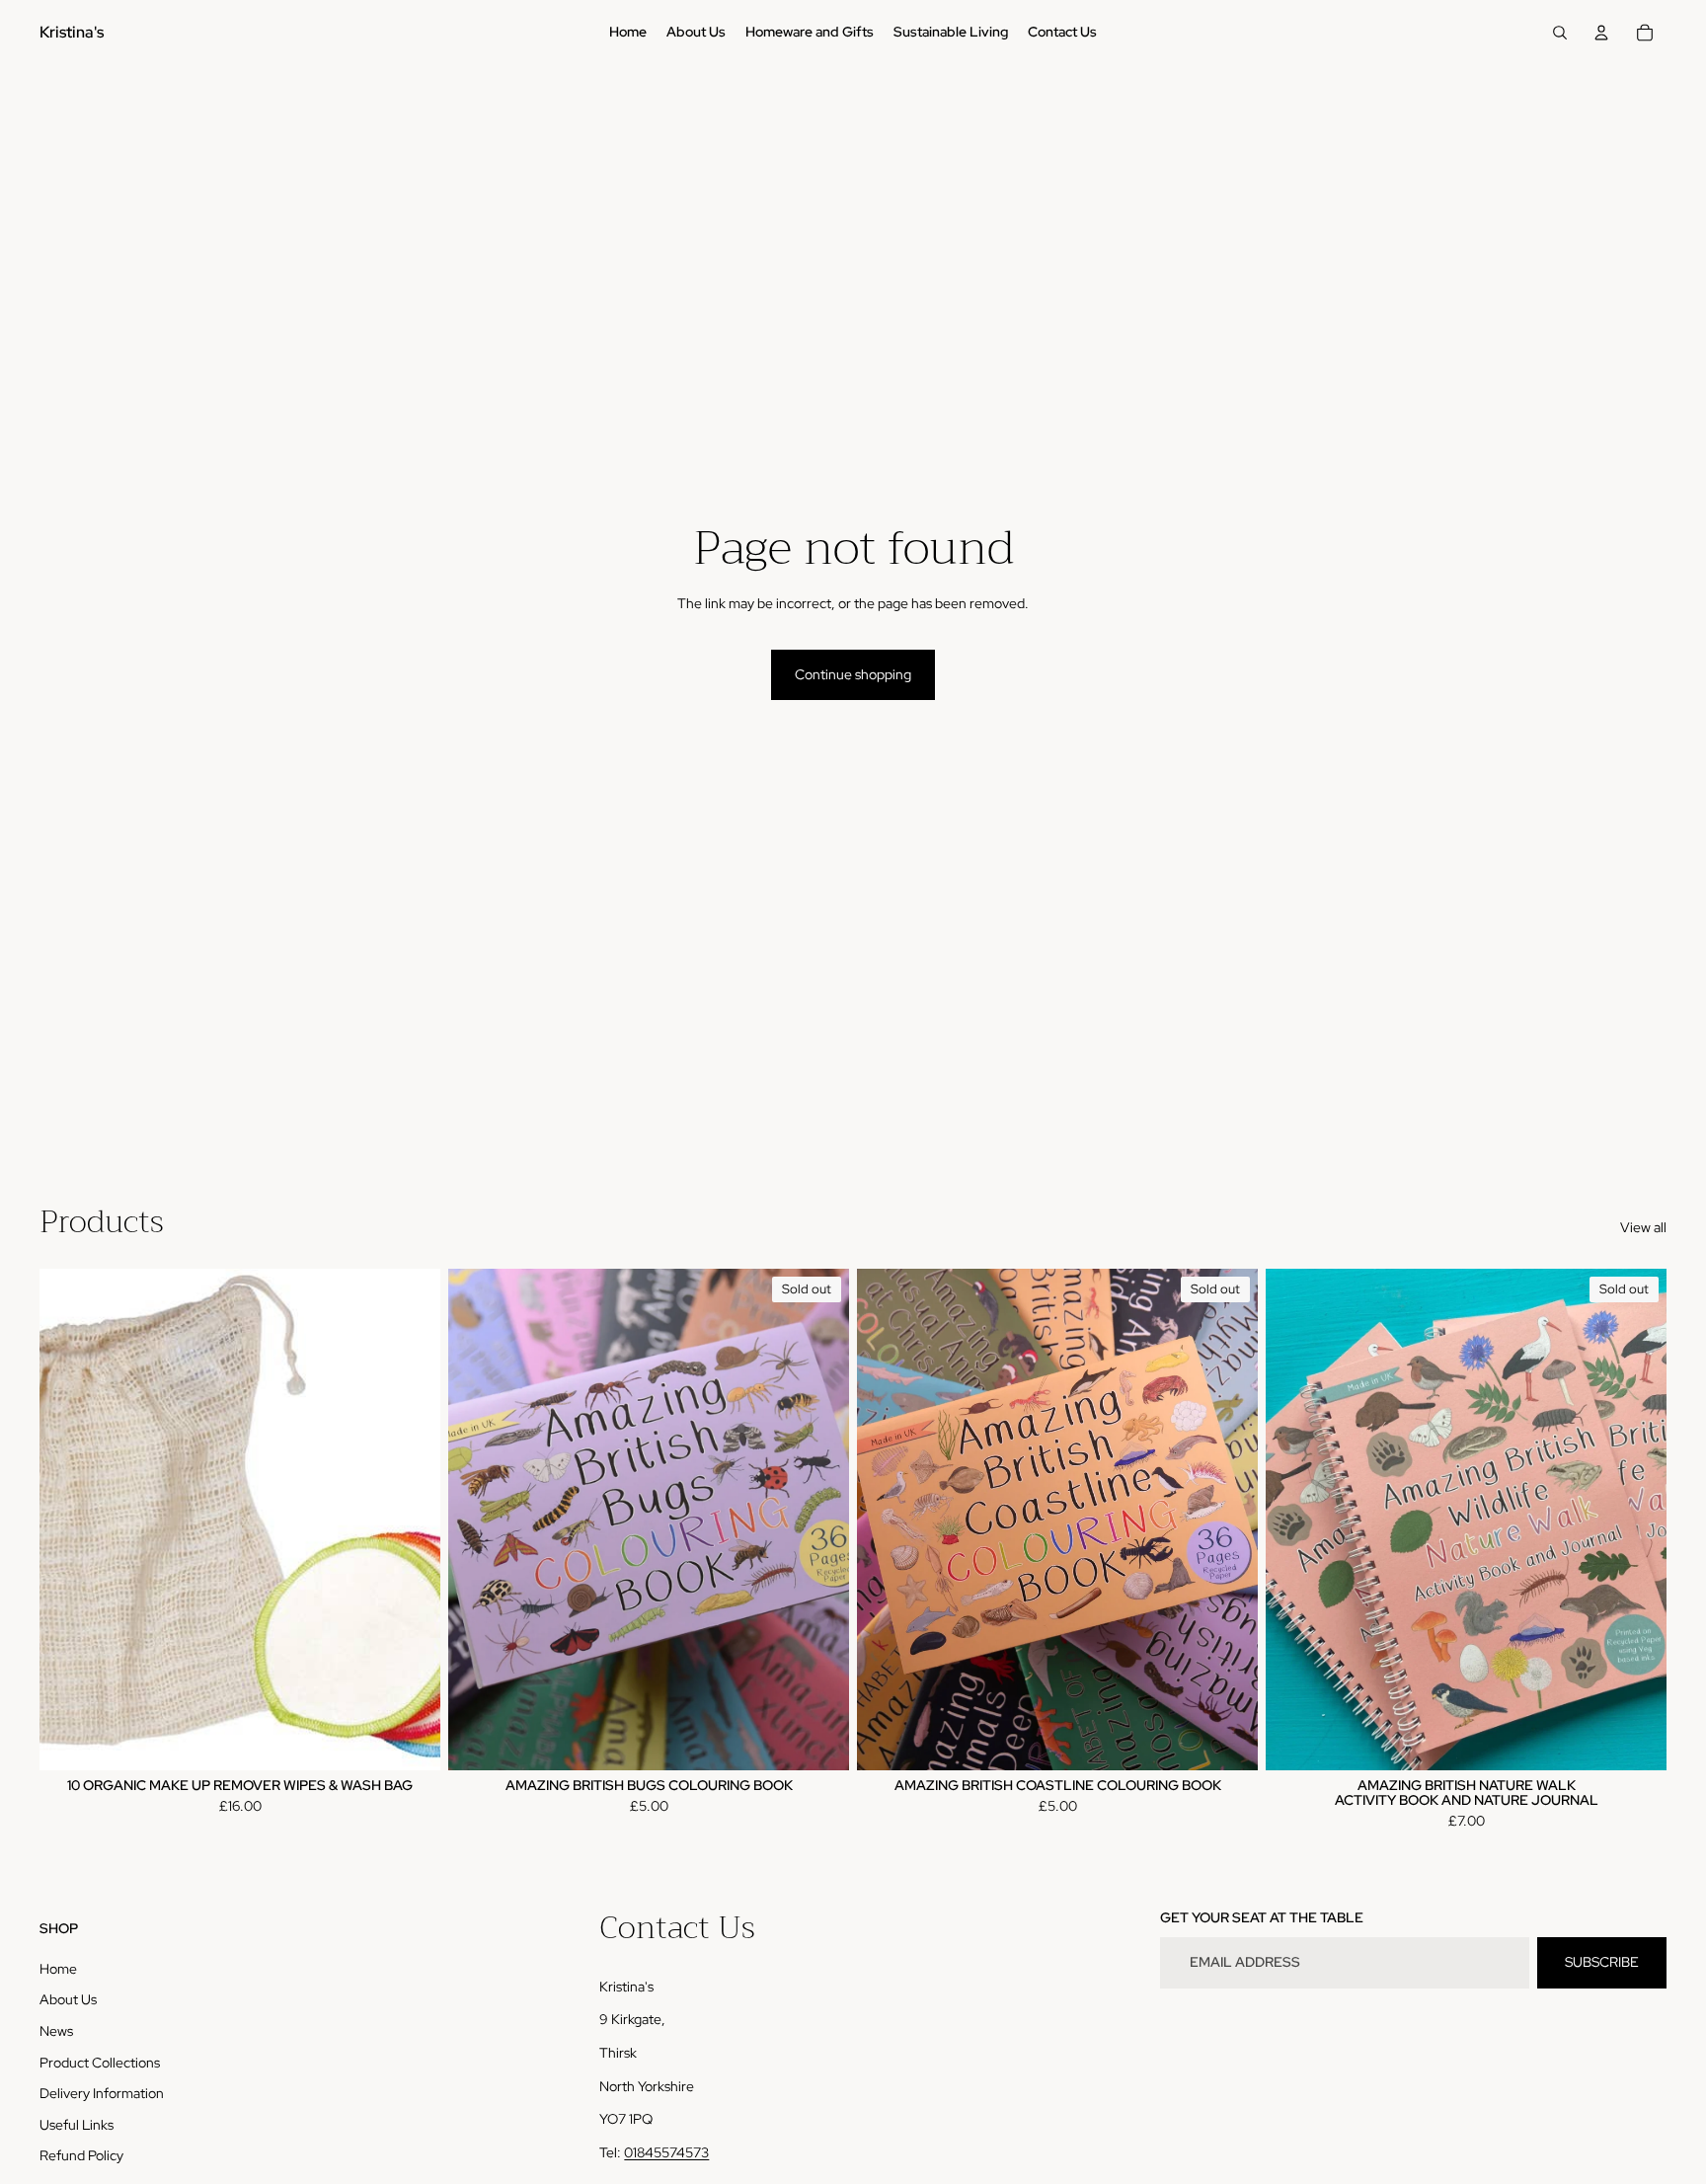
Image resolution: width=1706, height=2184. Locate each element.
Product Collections (100, 2063)
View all (1643, 1227)
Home (58, 1969)
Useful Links (77, 2125)
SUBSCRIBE (1602, 1962)
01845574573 (666, 2152)
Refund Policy (81, 2155)
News (56, 2031)
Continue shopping (853, 674)
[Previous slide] (478, 1520)
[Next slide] (819, 1520)
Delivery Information (102, 2093)
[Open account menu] (1601, 33)
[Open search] (1560, 33)
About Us (68, 1999)
